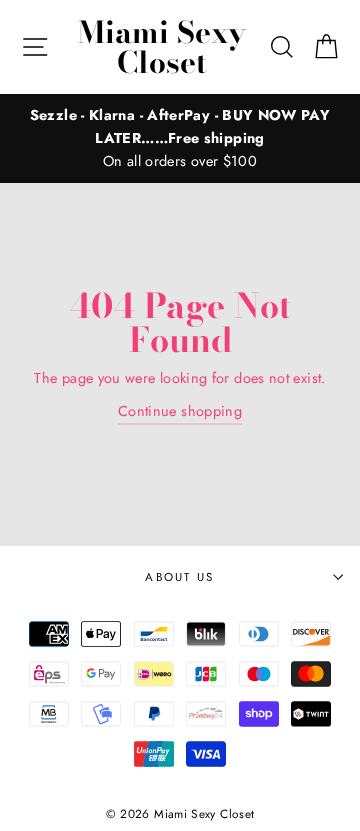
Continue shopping (180, 411)
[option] (180, 138)
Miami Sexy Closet (162, 47)
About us (180, 577)
